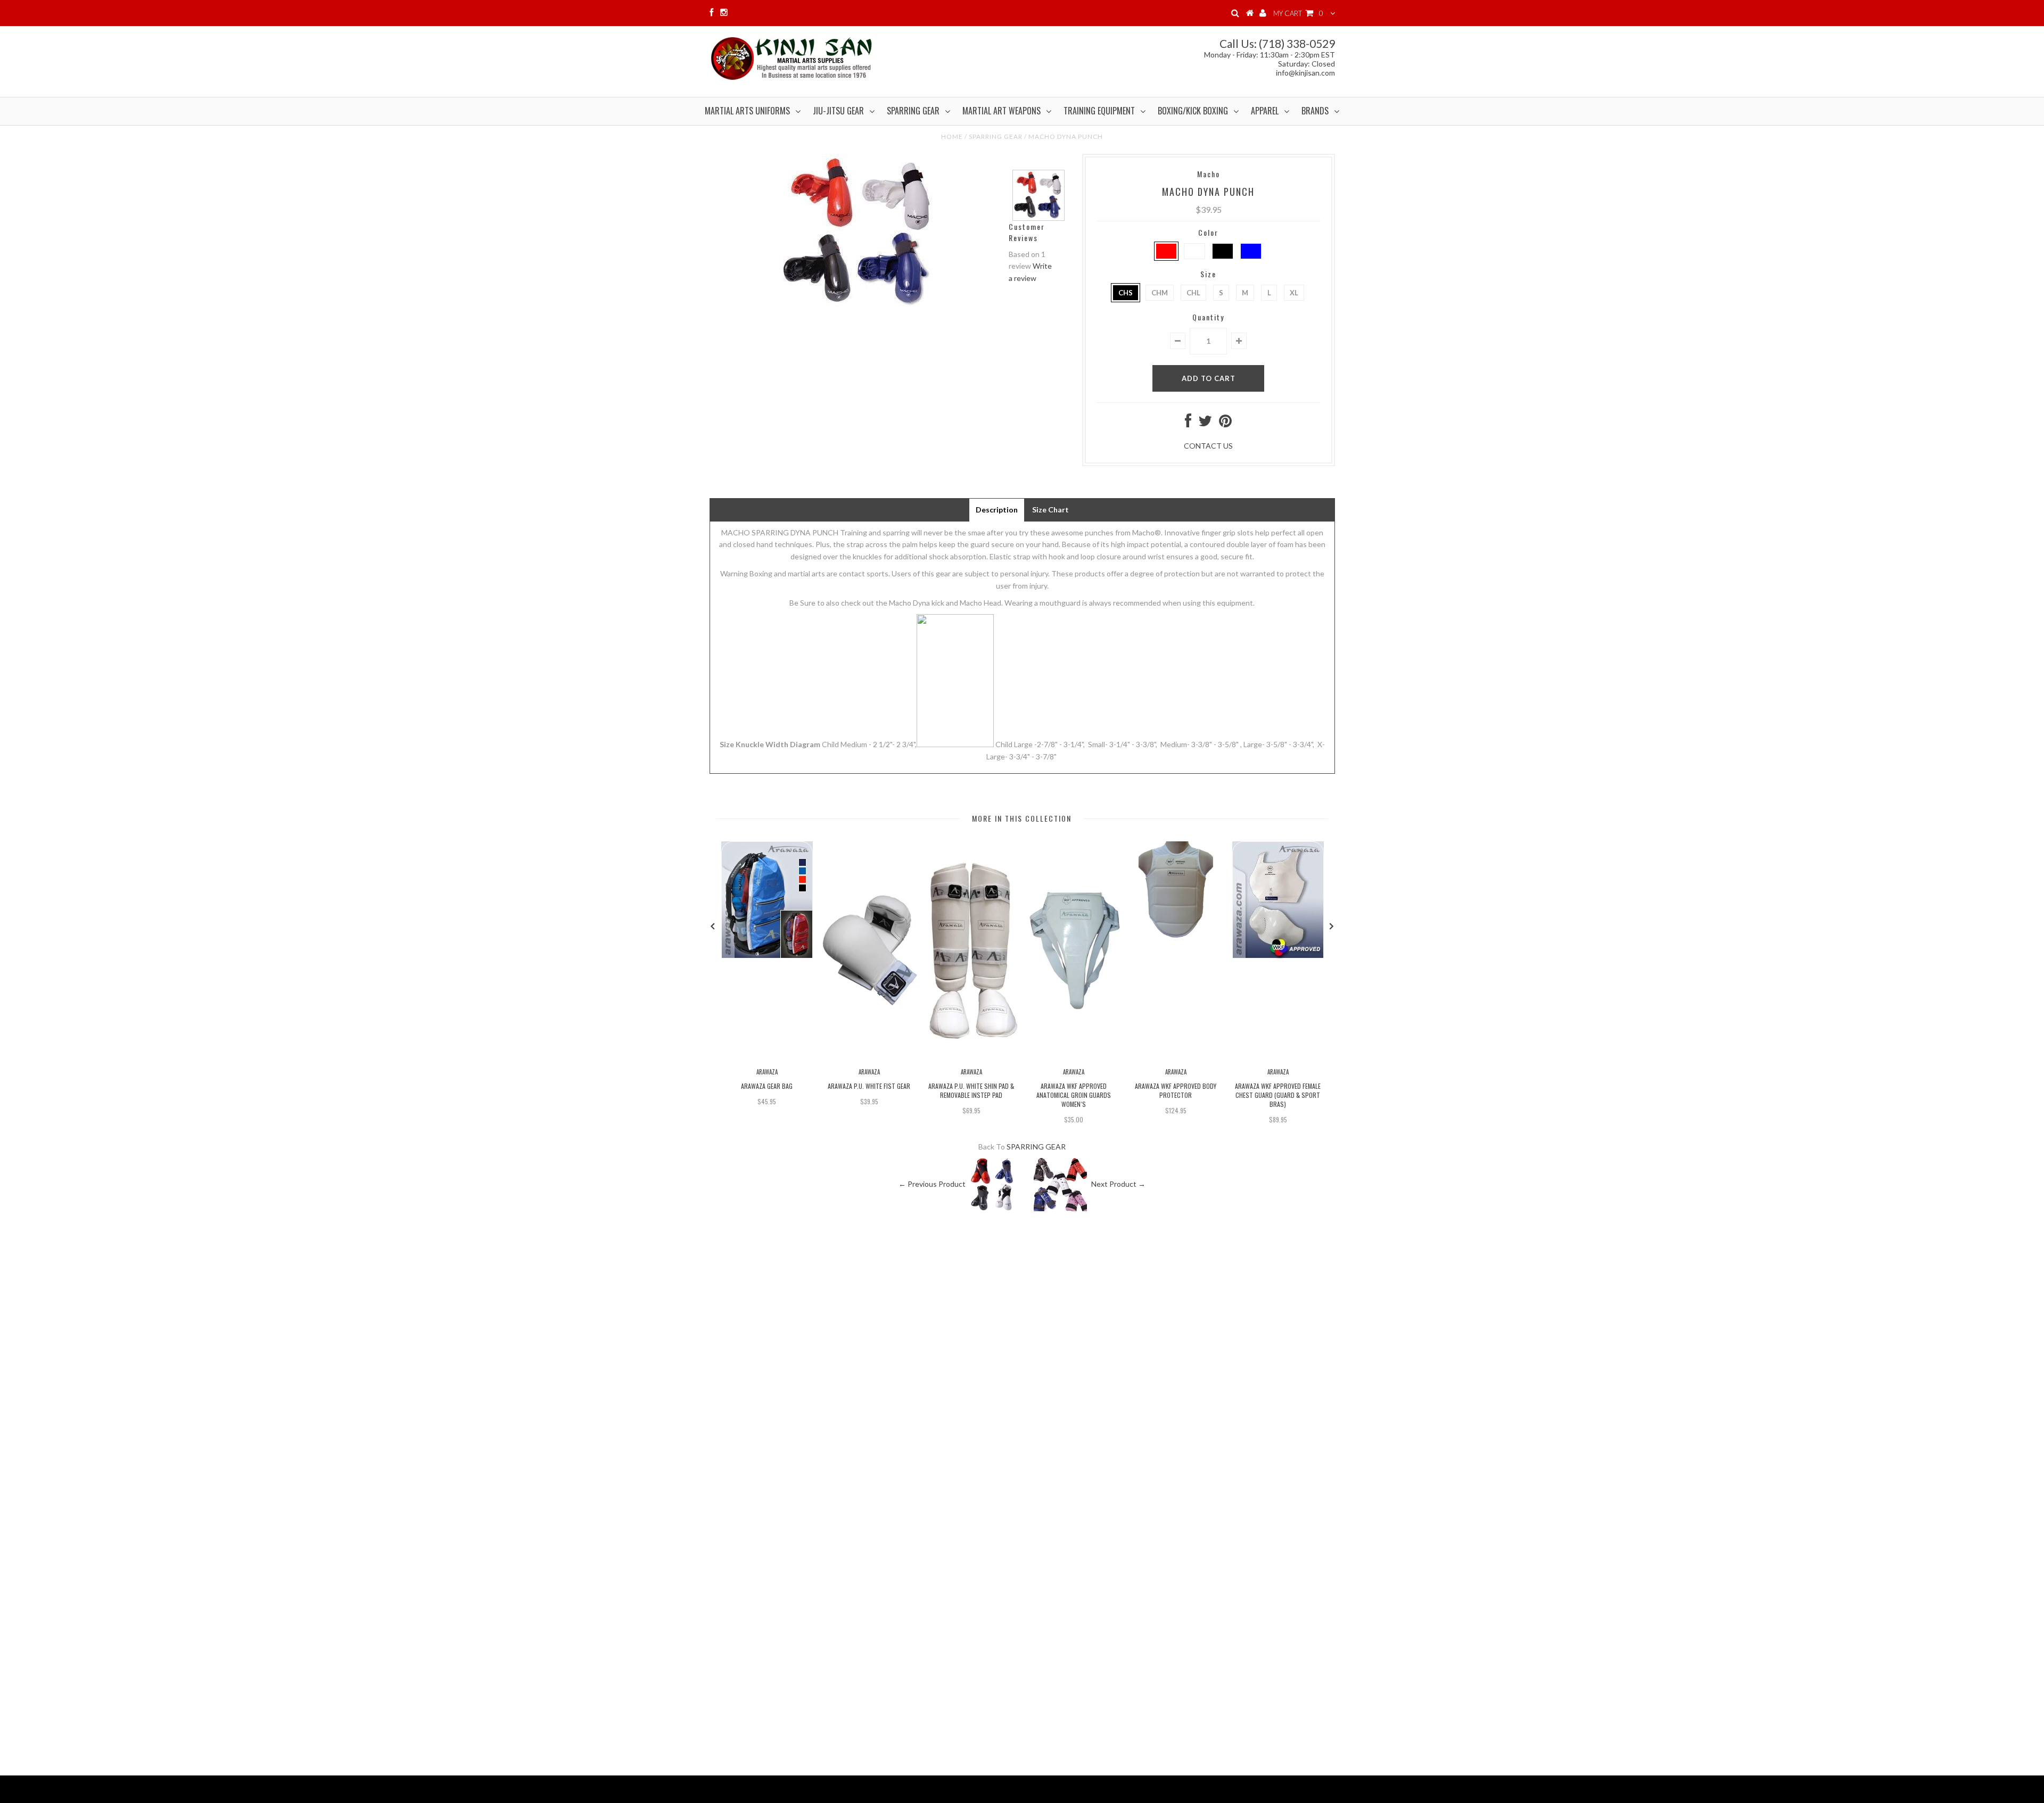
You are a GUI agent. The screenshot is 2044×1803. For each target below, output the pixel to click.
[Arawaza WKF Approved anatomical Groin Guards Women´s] (1074, 1057)
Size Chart (1050, 510)
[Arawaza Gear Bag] (767, 956)
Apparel (1265, 111)
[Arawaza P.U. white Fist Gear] (869, 1057)
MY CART (1298, 13)
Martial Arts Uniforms (747, 111)
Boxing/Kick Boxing (1193, 111)
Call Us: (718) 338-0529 (1277, 43)
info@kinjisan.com (1305, 73)
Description (997, 510)
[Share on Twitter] (1205, 423)
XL (1294, 293)
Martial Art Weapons (1002, 111)
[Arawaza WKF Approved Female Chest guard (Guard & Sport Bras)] (1278, 956)
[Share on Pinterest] (1225, 423)
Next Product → (1118, 1184)
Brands (1315, 111)
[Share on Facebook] (1188, 423)
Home (952, 137)
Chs (1126, 293)
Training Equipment (1099, 111)
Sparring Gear (913, 111)
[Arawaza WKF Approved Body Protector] (1176, 935)
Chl (1193, 293)
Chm (1160, 293)
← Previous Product (932, 1184)
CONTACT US (1208, 446)
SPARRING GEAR (996, 137)
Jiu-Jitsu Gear (838, 111)
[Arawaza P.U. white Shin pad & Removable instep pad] (971, 1057)
